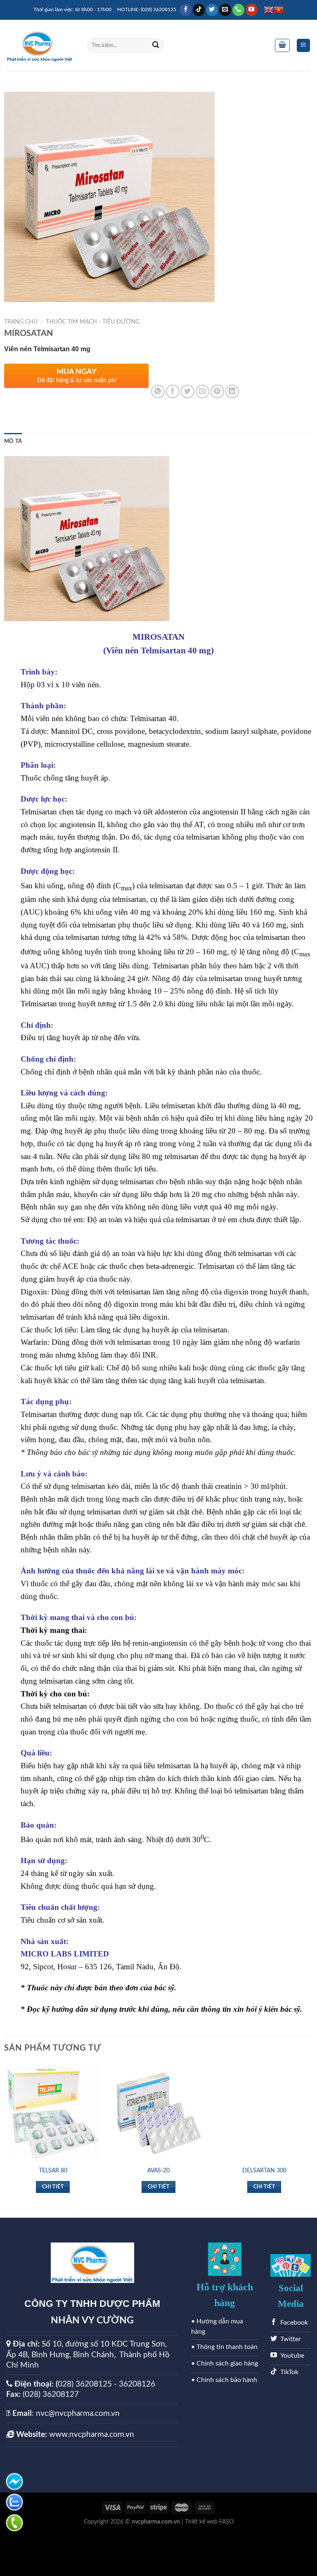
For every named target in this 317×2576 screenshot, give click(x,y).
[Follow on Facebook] (186, 10)
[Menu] (304, 46)
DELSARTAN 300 (264, 2170)
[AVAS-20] (158, 2112)
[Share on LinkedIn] (232, 391)
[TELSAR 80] (53, 2112)
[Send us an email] (225, 10)
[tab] (13, 441)
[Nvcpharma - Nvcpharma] (40, 46)
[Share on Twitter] (188, 391)
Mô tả (13, 441)
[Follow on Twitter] (212, 10)
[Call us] (238, 10)
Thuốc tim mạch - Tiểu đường (93, 322)
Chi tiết (53, 2187)
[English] (269, 10)
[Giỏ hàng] (282, 45)
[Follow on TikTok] (199, 10)
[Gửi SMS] (14, 2481)
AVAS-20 (158, 2170)
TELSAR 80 (53, 2170)
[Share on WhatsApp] (158, 391)
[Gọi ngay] (14, 2523)
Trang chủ (21, 322)
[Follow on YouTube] (252, 10)
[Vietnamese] (279, 10)
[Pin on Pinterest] (217, 391)
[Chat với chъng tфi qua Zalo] (14, 2502)
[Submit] (156, 45)
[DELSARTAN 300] (264, 2112)
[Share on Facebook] (173, 391)
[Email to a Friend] (202, 391)
